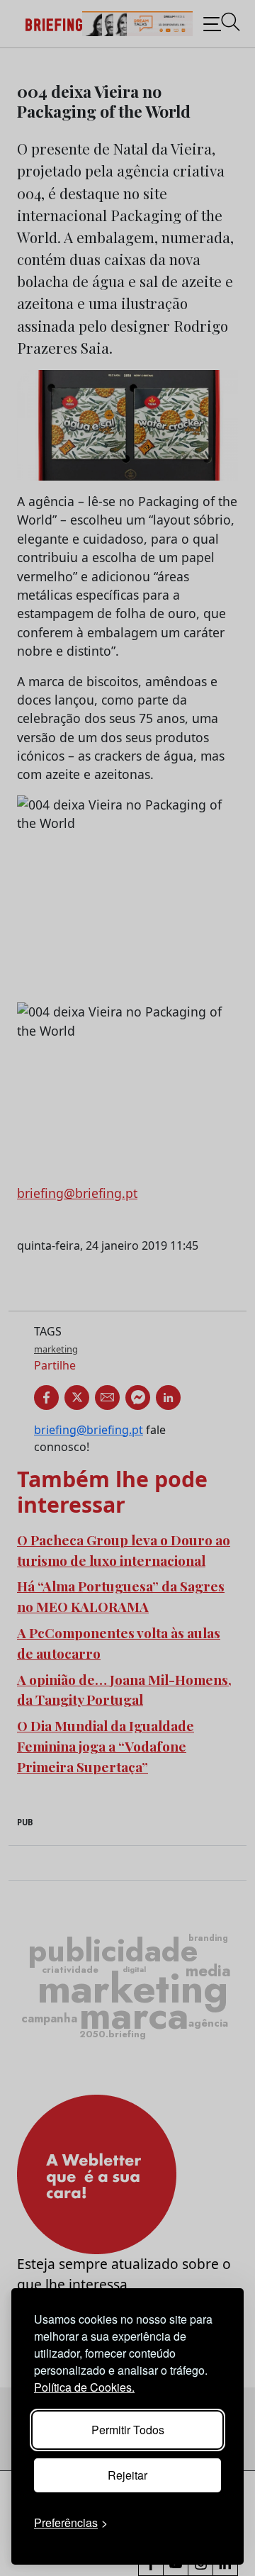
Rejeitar (127, 2475)
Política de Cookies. (84, 2387)
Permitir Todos (128, 2430)
